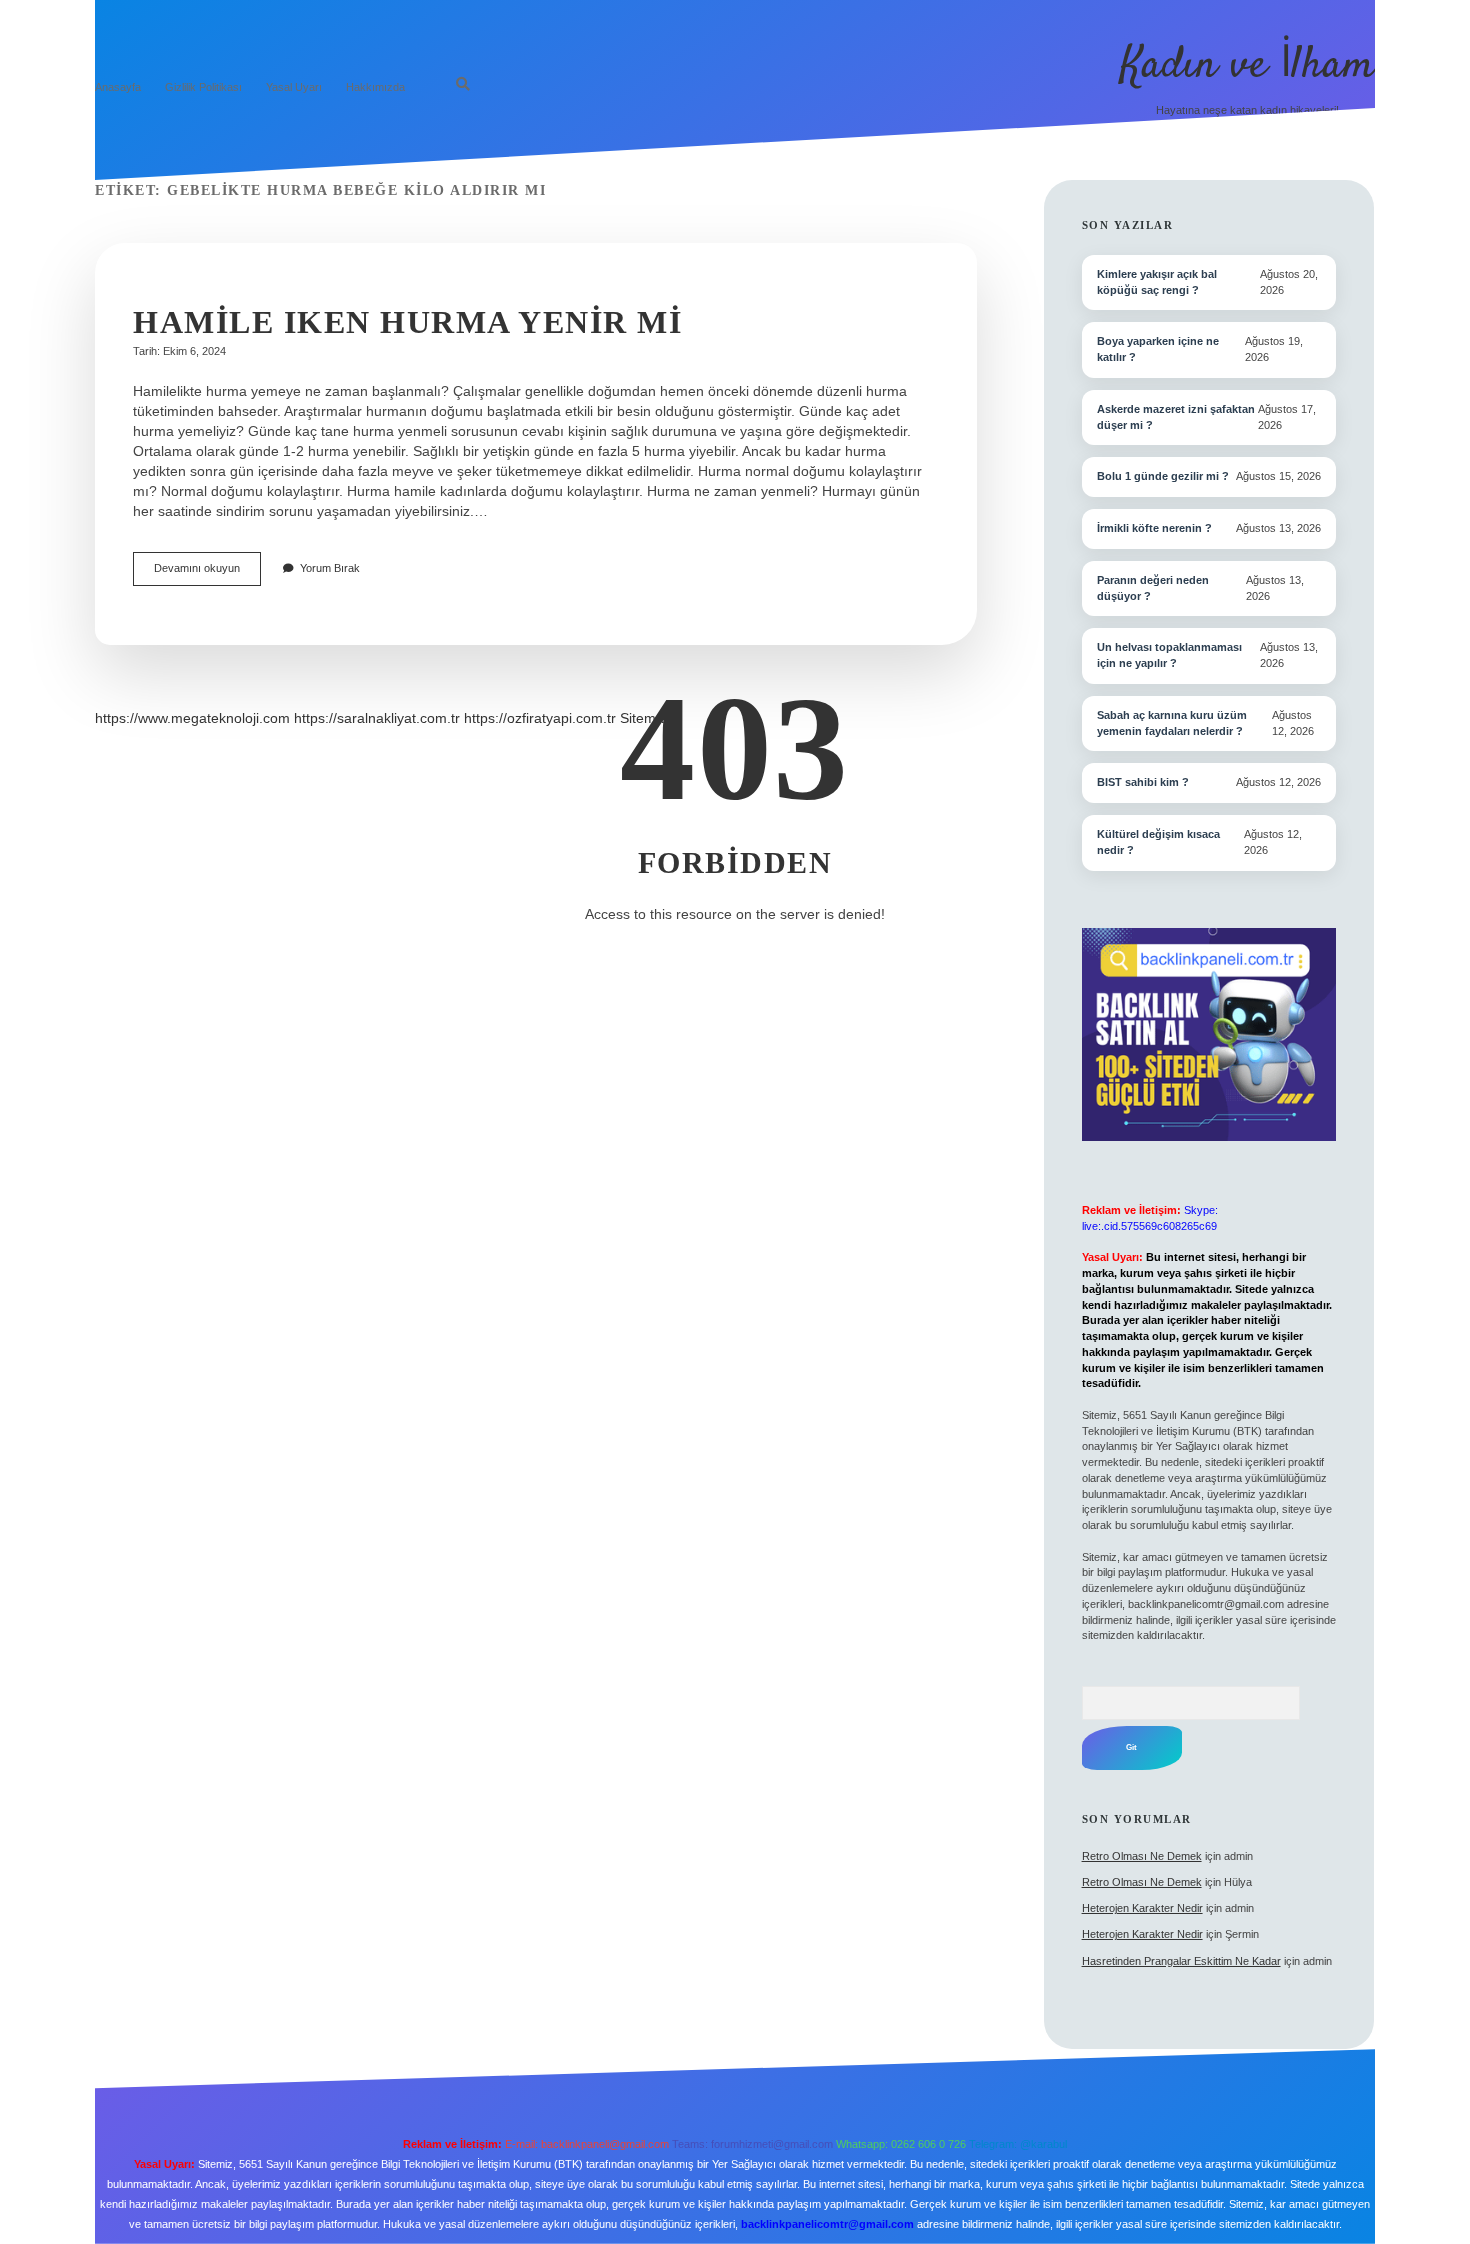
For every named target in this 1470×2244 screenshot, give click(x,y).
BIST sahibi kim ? (1143, 782)
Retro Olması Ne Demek (1142, 1856)
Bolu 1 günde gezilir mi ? (1163, 476)
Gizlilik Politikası (203, 87)
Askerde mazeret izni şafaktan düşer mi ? (1176, 417)
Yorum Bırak (330, 568)
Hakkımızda (375, 87)
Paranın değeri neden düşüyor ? (1153, 588)
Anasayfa (118, 87)
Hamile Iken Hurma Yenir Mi (407, 322)
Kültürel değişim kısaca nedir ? (1158, 842)
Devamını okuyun (207, 573)
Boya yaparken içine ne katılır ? (1158, 349)
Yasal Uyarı (294, 87)
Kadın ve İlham (1247, 66)
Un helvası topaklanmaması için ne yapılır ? (1169, 655)
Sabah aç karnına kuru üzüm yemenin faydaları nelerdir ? (1172, 723)
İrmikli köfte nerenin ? (1154, 528)
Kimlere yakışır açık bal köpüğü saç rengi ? (1157, 282)
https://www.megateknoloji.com (192, 718)
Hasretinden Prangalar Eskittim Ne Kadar (1181, 1961)
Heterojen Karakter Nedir (1142, 1908)
